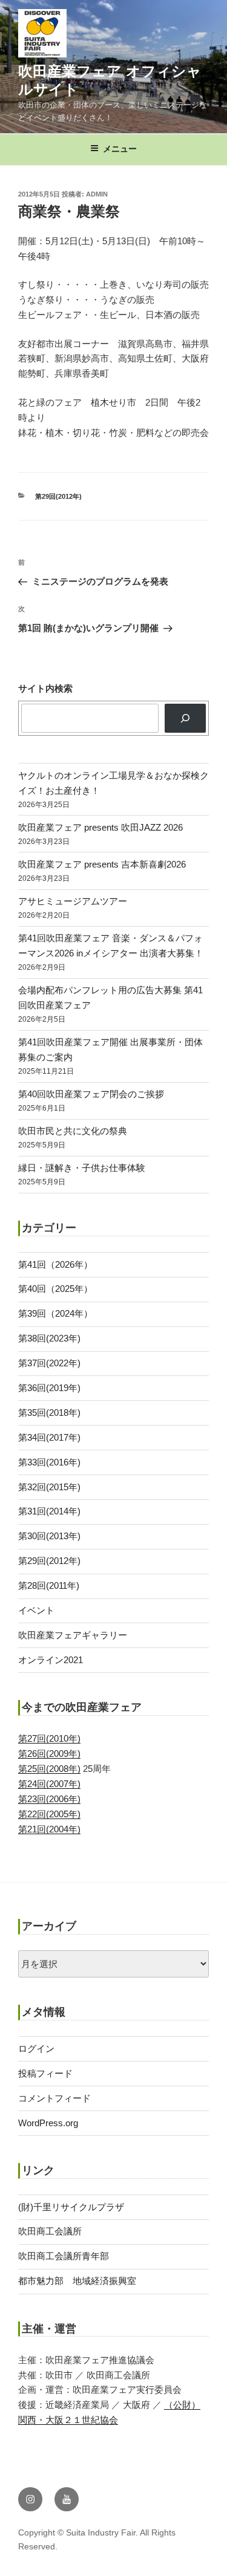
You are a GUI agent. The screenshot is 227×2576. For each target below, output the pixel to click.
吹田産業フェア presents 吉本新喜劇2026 (102, 864)
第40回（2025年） (55, 1289)
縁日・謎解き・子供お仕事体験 (82, 1168)
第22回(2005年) (49, 1814)
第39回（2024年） (55, 1313)
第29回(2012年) (58, 496)
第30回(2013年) (49, 1536)
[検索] (185, 718)
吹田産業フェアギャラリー (73, 1635)
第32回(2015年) (49, 1487)
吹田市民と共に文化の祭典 (73, 1131)
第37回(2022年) (49, 1363)
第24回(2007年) (49, 1784)
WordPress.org (48, 2123)
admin (97, 194)
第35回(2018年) (49, 1413)
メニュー (120, 149)
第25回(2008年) (49, 1769)
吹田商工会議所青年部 (64, 2256)
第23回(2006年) (49, 1799)
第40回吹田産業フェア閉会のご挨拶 (91, 1094)
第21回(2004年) (49, 1829)
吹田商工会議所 (50, 2231)
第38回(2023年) (49, 1338)
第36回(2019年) (49, 1388)
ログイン (36, 2049)
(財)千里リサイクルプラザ (71, 2207)
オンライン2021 (51, 1660)
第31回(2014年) (49, 1511)
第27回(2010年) (49, 1738)
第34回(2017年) (49, 1437)
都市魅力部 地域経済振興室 (77, 2281)
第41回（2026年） (55, 1264)
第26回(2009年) (49, 1754)
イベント (36, 1610)
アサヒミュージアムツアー (73, 901)
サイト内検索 (45, 688)
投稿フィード (45, 2073)
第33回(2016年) (49, 1462)
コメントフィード (54, 2098)
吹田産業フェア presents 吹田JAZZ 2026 (100, 827)
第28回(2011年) (49, 1585)
